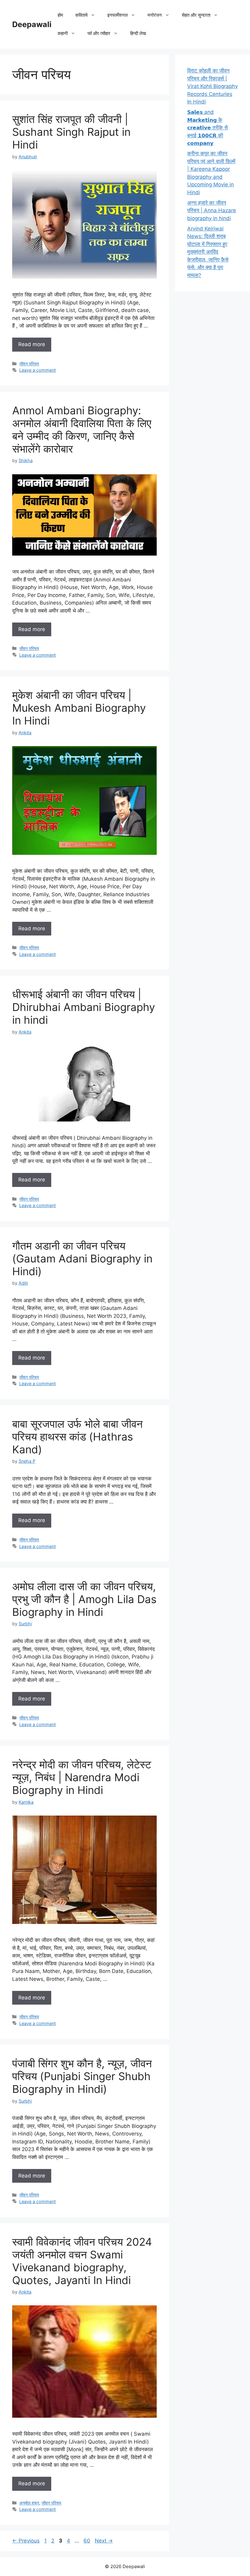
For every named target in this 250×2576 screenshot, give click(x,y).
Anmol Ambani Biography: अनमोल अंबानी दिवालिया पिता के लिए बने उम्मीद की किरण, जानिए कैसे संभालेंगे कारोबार (82, 430)
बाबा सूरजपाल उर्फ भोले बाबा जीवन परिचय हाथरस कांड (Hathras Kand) (77, 1437)
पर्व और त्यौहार (99, 33)
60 (87, 2541)
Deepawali (32, 24)
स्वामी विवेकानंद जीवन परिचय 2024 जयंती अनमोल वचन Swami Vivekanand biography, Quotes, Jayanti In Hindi (82, 2261)
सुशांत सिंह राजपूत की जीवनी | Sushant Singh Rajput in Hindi (71, 132)
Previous (26, 2541)
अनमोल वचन (29, 2503)
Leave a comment (37, 370)
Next (104, 2541)
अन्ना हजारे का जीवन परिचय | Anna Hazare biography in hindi (212, 211)
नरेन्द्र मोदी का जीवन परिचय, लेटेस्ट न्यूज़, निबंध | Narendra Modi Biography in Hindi (82, 1777)
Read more (32, 344)
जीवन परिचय (29, 364)
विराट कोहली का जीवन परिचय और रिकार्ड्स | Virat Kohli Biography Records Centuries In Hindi (212, 86)
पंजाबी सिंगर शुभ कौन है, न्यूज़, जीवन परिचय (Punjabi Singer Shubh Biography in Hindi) (82, 2076)
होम (60, 15)
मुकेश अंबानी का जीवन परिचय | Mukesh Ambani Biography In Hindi (79, 708)
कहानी (63, 33)
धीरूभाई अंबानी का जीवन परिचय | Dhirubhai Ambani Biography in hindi (84, 1007)
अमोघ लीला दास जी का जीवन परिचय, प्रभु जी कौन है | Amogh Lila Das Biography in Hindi (84, 1599)
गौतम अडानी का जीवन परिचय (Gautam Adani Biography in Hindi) (82, 1258)
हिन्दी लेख (138, 33)
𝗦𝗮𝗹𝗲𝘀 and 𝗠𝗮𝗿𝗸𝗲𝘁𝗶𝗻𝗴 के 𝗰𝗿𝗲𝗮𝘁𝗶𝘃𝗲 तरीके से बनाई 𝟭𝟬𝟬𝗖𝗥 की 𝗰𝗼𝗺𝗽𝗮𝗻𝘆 (207, 128)
